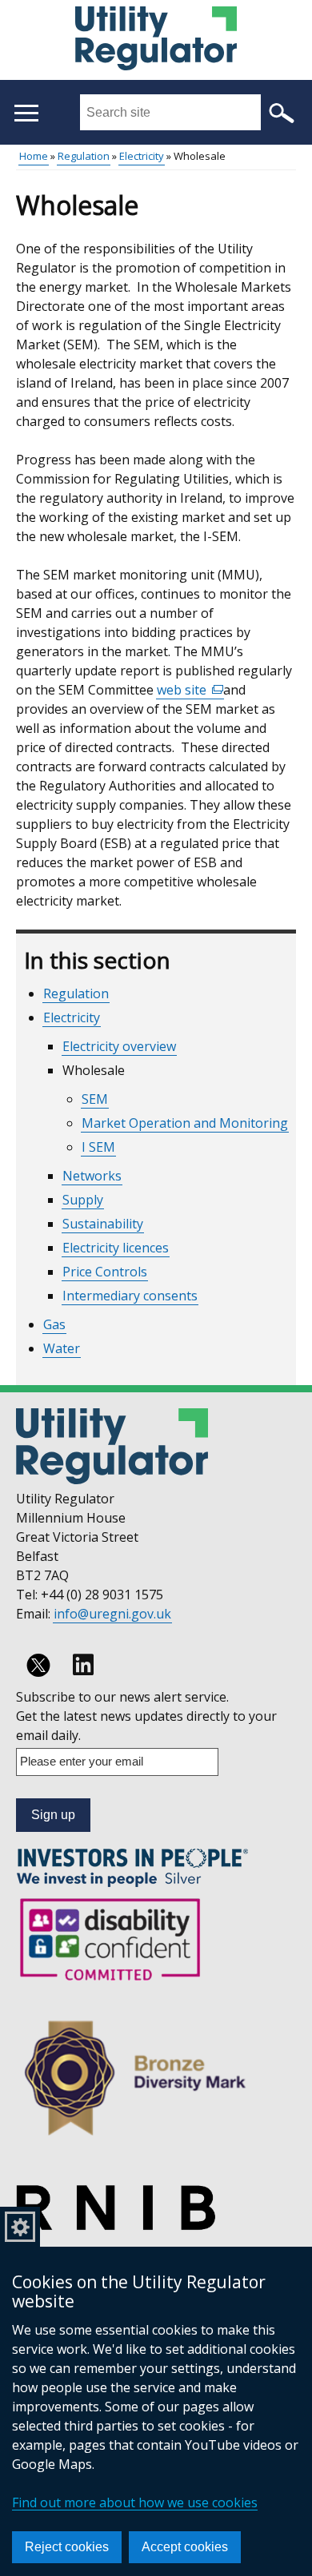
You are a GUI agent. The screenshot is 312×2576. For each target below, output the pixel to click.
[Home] (156, 41)
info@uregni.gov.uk (112, 1614)
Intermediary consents (130, 1296)
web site (190, 690)
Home (34, 156)
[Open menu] (26, 113)
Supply (83, 1200)
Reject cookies (67, 2547)
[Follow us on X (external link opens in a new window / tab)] (38, 1665)
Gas (54, 1324)
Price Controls (105, 1272)
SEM (95, 1099)
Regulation (84, 156)
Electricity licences (116, 1248)
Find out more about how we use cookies (135, 2502)
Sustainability (103, 1224)
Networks (92, 1176)
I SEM (98, 1147)
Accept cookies (185, 2547)
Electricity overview (119, 1046)
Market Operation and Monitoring (185, 1123)
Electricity (142, 156)
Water (62, 1348)
